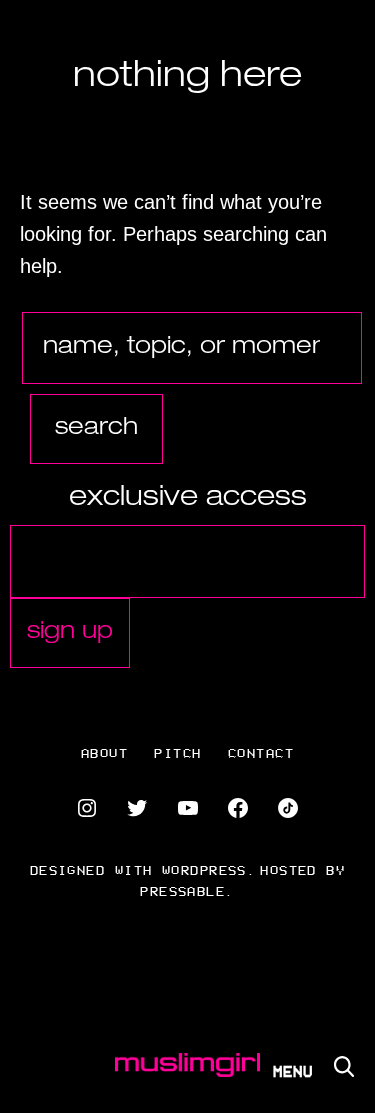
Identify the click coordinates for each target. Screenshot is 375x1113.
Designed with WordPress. (143, 869)
